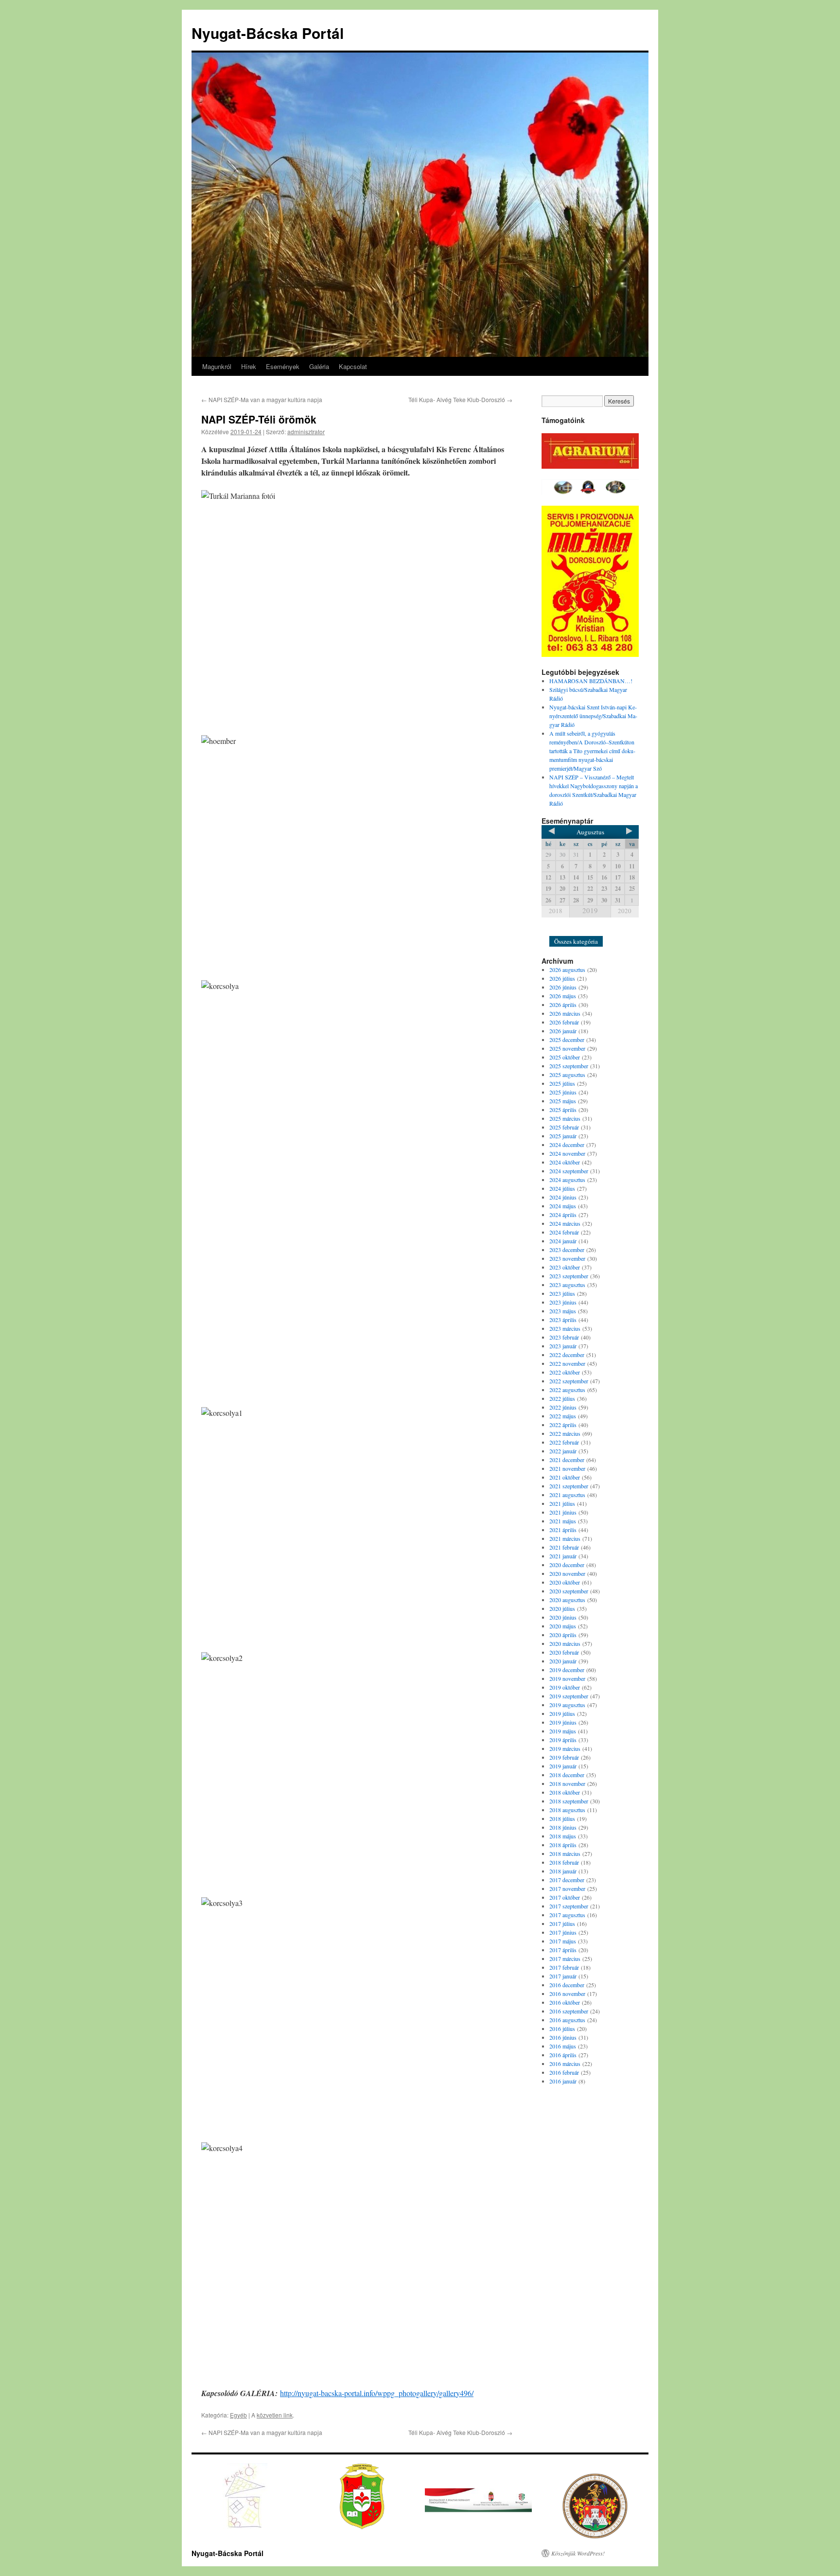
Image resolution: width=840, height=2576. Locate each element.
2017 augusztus (567, 1915)
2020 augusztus (567, 1600)
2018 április (563, 1845)
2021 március (565, 1538)
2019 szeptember (569, 1696)
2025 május (563, 1101)
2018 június (563, 1827)
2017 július (562, 1923)
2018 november (567, 1783)
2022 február (564, 1442)
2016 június (563, 2037)
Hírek (249, 366)
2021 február (564, 1547)
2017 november (567, 1888)
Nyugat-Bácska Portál (268, 33)
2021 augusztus (567, 1495)
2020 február (564, 1652)
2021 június (563, 1512)
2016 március (565, 2064)
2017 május (563, 1941)
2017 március (565, 1958)
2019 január (563, 1766)
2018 (556, 911)
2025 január (563, 1136)
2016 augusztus (567, 2020)
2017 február (564, 1967)
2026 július (562, 978)
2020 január (563, 1661)
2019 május (563, 1731)
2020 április (563, 1635)
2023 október (565, 1267)
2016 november (567, 1994)
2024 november (567, 1153)
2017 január (563, 1976)
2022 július (562, 1398)
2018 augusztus (567, 1810)
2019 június (563, 1722)
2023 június (563, 1302)
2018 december (567, 1775)
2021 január (563, 1556)
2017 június (563, 1932)
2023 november (567, 1258)
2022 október (565, 1372)
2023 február (564, 1337)
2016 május (563, 2046)
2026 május (563, 996)
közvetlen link (275, 2415)
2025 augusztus (567, 1075)
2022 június (563, 1407)
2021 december (567, 1460)
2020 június (563, 1617)
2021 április (563, 1530)
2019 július (562, 1713)
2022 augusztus (567, 1390)
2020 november (567, 1573)
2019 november (567, 1678)
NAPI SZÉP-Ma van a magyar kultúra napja (262, 399)
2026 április (563, 1005)
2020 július (562, 1608)
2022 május (563, 1416)
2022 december (567, 1355)
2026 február (564, 1022)
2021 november (567, 1468)
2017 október (565, 1897)
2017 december (567, 1880)
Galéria (319, 366)
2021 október (565, 1477)
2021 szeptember (569, 1486)
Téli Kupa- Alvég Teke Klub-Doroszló (460, 399)
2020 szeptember (569, 1591)
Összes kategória (576, 941)
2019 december (567, 1670)
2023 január (563, 1346)
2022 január (563, 1451)
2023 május (563, 1311)
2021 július (562, 1503)
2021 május (563, 1521)
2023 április (563, 1320)
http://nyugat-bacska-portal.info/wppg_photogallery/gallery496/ (377, 2393)
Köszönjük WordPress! (578, 2553)
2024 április (563, 1215)
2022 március (565, 1433)
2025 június (563, 1092)
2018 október (565, 1792)
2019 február (564, 1757)
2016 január (563, 2081)
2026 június (563, 987)
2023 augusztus (567, 1285)
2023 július (562, 1293)
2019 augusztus (567, 1705)
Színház (585, 929)
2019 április (563, 1740)
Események (283, 366)
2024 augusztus (567, 1180)
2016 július (562, 2029)
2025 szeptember (569, 1066)
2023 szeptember (569, 1276)
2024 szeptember (569, 1171)
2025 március (565, 1118)
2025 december (567, 1040)
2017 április (563, 1950)
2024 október (565, 1162)
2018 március (565, 1853)
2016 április (563, 2055)
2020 (625, 911)
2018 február (564, 1862)
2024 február (564, 1232)
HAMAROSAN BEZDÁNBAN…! (591, 681)
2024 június (563, 1197)
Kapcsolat (353, 366)
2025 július (562, 1083)
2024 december (567, 1145)
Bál (559, 929)
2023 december (567, 1250)
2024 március (565, 1223)
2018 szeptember (569, 1801)
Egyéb (238, 2415)
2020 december (567, 1565)
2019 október (565, 1687)
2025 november (567, 1048)
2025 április (563, 1110)
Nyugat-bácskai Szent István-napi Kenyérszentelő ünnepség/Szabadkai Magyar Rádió (593, 716)
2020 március (565, 1643)
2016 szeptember (569, 2011)
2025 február (564, 1127)
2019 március (565, 1748)
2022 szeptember (569, 1381)
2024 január (563, 1241)
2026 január (563, 1031)
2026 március (565, 1013)
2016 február (564, 2072)
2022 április (563, 1425)
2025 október (565, 1057)
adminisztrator (306, 432)
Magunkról (217, 366)
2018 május (563, 1836)
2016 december (567, 1985)
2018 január (563, 1871)
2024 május (563, 1206)
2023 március (565, 1328)
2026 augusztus (567, 970)
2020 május (563, 1626)
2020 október (565, 1582)
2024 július (562, 1188)
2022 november (567, 1363)
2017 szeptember (569, 1906)
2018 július (562, 1818)
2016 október (565, 2002)
